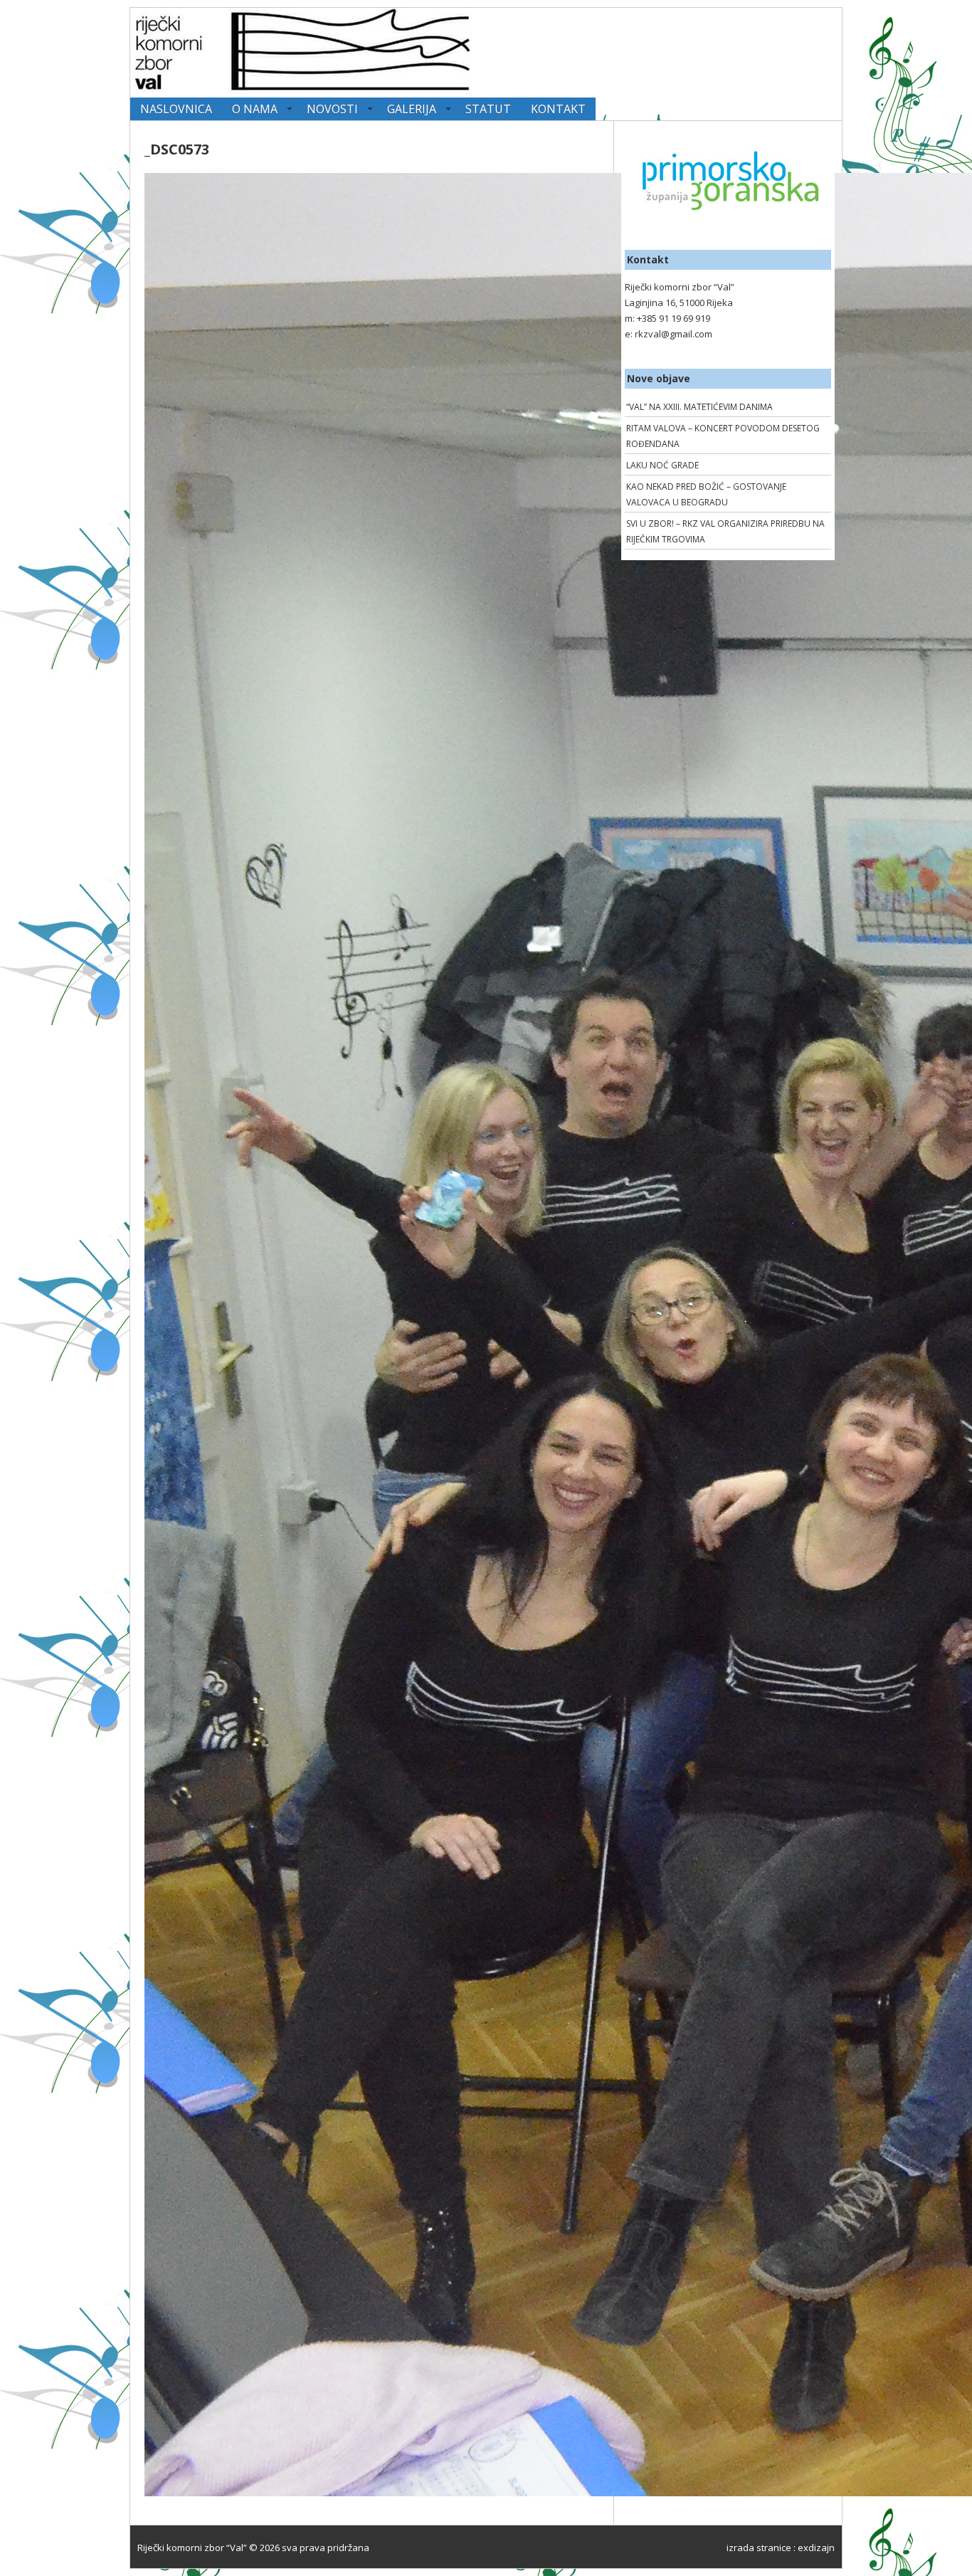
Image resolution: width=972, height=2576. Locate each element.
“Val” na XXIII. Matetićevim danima (699, 407)
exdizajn (816, 2548)
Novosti (332, 109)
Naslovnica (176, 109)
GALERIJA (412, 109)
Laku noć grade (662, 465)
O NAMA (255, 109)
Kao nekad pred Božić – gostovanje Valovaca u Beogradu (706, 494)
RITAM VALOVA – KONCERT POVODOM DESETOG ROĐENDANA (723, 436)
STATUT (488, 109)
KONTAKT (558, 109)
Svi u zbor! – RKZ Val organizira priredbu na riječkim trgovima (725, 531)
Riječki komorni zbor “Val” (192, 2548)
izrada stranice (759, 2548)
